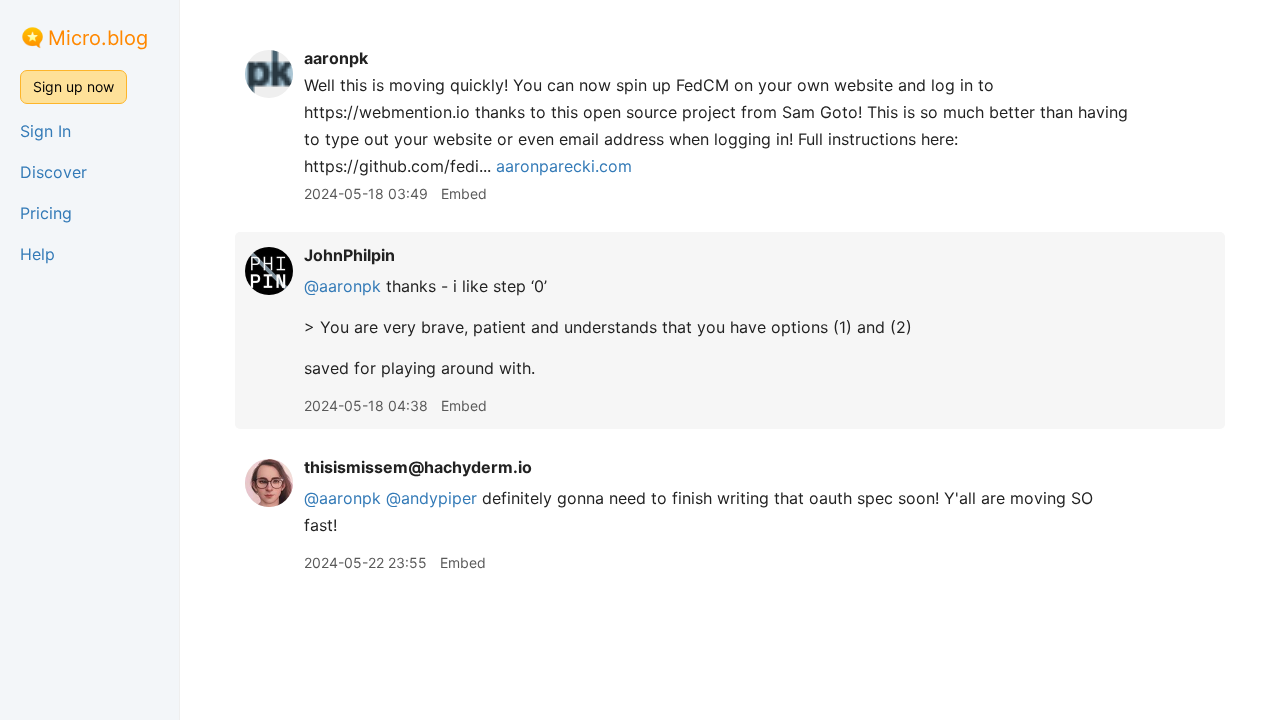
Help (37, 254)
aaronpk (336, 58)
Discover (53, 172)
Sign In (45, 131)
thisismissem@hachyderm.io (418, 467)
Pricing (46, 213)
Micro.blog (98, 38)
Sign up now (73, 86)
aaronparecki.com (564, 166)
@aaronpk (342, 286)
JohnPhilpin (349, 255)
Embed (464, 193)
